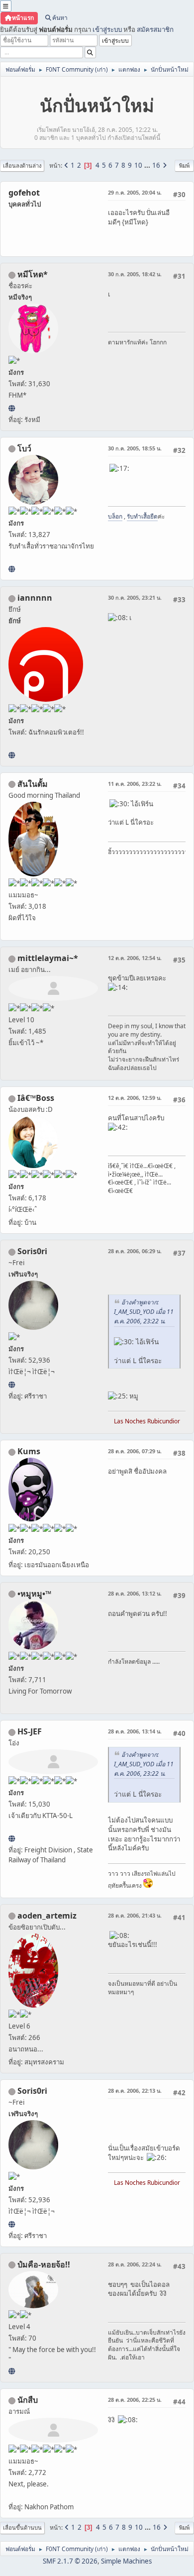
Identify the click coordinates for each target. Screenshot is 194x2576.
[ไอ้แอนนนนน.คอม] (12, 755)
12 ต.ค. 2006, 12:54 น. (135, 958)
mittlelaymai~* (48, 958)
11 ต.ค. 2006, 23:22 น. (135, 784)
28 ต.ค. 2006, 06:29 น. (135, 1251)
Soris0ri (32, 1251)
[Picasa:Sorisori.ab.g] (12, 1385)
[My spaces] (12, 2371)
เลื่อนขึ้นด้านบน (22, 2527)
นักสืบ (28, 2400)
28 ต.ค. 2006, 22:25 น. (135, 2400)
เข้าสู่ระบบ (107, 29)
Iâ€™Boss (36, 1098)
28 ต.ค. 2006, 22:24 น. (135, 2264)
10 (138, 165)
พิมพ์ (184, 165)
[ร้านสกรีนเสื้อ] (12, 569)
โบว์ (24, 448)
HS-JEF (30, 1731)
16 (156, 165)
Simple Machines (126, 2561)
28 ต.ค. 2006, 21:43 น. (135, 1915)
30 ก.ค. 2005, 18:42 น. (135, 274)
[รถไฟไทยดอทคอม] (12, 1838)
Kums (29, 1451)
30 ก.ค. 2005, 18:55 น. (135, 448)
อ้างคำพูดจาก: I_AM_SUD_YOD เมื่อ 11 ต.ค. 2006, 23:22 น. (144, 1312)
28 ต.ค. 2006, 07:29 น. (135, 1451)
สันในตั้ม (33, 784)
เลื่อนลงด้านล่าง (22, 165)
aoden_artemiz (47, 1916)
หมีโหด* (33, 274)
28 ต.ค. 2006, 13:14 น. (135, 1731)
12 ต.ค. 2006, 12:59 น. (135, 1098)
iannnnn (35, 598)
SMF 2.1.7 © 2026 (70, 2561)
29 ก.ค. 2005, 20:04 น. (135, 192)
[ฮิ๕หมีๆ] (12, 408)
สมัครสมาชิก (155, 29)
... (148, 165)
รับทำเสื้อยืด (142, 516)
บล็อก (115, 516)
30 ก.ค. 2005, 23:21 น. (135, 597)
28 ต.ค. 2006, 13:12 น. (135, 1593)
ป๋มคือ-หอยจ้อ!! (44, 2264)
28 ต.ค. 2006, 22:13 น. (135, 2091)
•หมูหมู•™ (34, 1594)
